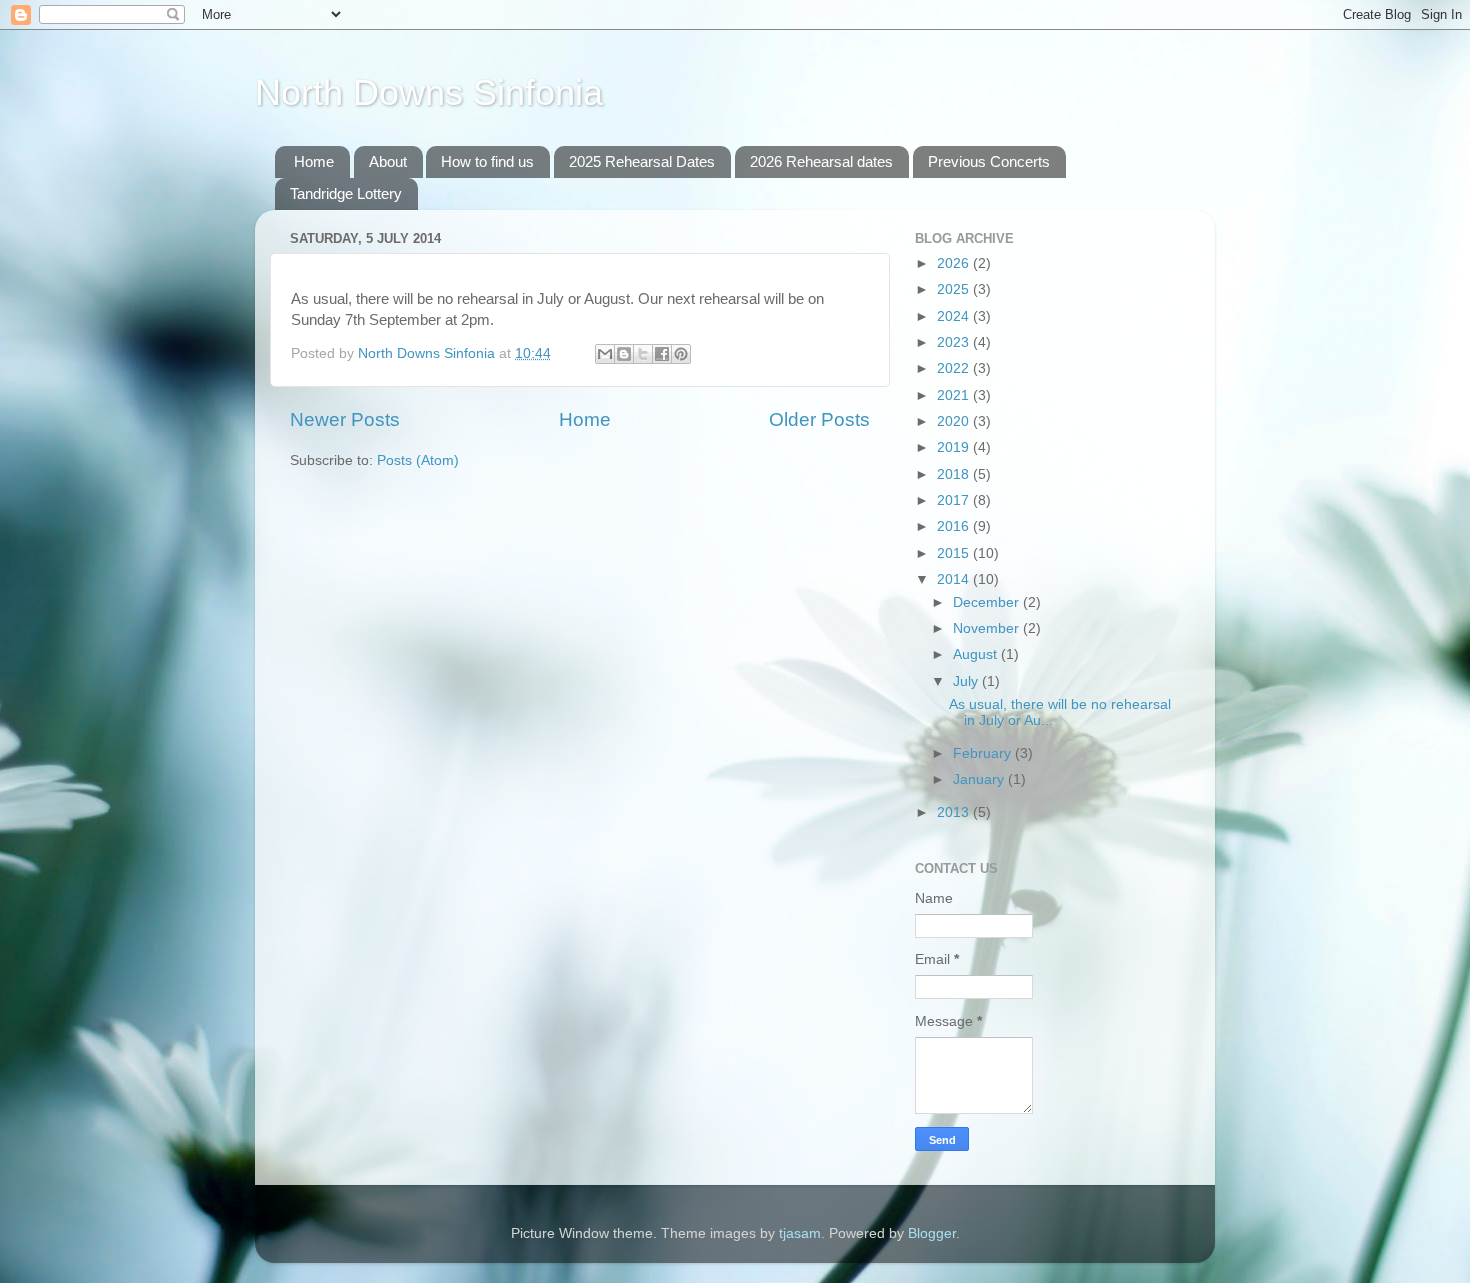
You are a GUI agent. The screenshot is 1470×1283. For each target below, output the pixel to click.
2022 (955, 368)
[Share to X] (643, 354)
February (984, 753)
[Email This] (605, 354)
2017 (955, 500)
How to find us (487, 161)
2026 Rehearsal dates (821, 161)
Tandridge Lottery (346, 193)
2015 (955, 553)
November (988, 628)
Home (314, 161)
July (967, 681)
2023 (955, 342)
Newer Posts (345, 419)
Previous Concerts (989, 161)
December (988, 602)
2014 (955, 579)
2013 (955, 812)
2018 (955, 474)
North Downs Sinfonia (429, 92)
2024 (955, 316)
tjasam (800, 1233)
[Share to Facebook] (662, 354)
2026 (955, 263)
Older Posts (819, 419)
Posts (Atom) (418, 460)
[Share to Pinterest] (681, 354)
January (980, 779)
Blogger (932, 1233)
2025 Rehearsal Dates (642, 161)
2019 (955, 447)
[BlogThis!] (624, 354)
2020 (955, 421)
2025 (955, 289)
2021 (955, 395)
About (388, 161)
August (977, 654)
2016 (955, 526)
